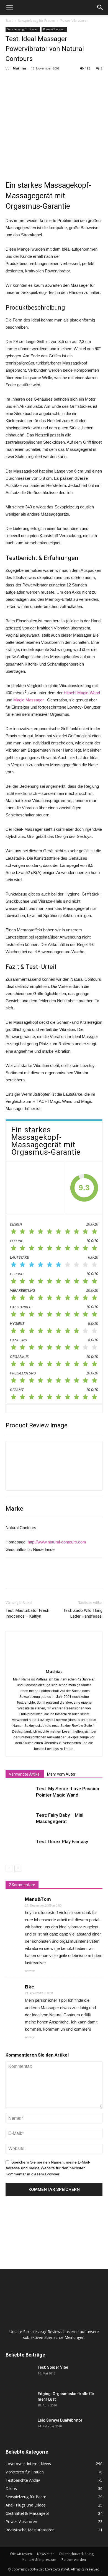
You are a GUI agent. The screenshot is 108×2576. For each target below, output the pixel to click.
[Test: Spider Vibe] (19, 2374)
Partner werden (74, 2560)
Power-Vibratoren (74, 21)
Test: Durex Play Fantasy (62, 1841)
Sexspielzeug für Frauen (37, 21)
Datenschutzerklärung (76, 2554)
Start (9, 21)
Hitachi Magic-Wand (82, 693)
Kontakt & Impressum (39, 2560)
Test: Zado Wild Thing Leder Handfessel (83, 1613)
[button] (100, 7)
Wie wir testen (21, 2554)
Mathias (20, 68)
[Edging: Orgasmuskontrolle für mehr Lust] (19, 2401)
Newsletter (46, 2554)
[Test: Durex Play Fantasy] (19, 1848)
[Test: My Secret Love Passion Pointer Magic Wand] (19, 1795)
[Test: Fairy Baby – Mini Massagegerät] (19, 1822)
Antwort (30, 1971)
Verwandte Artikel (25, 1774)
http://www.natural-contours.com (57, 1542)
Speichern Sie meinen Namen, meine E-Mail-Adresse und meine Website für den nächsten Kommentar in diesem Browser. (48, 2168)
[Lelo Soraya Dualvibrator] (19, 2427)
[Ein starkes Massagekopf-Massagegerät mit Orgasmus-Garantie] (36, 1188)
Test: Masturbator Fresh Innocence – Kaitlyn (27, 1613)
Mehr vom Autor (61, 1774)
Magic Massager (29, 700)
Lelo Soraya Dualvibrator (60, 2420)
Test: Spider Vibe (53, 2367)
